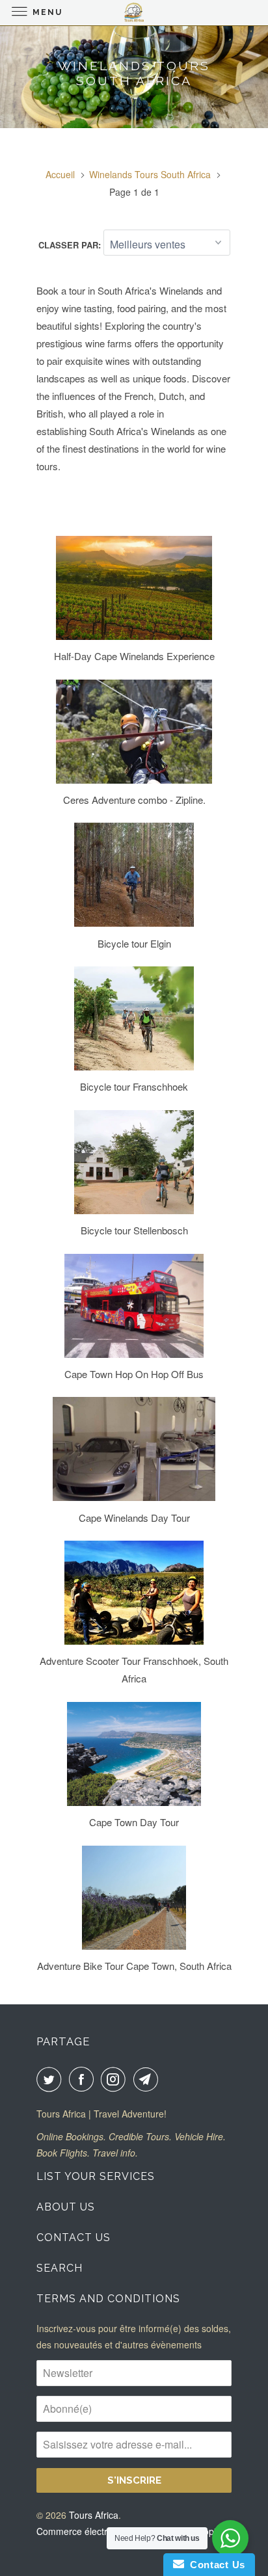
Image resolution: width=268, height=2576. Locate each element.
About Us (66, 2207)
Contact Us (74, 2237)
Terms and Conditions (108, 2299)
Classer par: (71, 245)
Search (60, 2268)
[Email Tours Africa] (148, 2079)
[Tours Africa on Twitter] (51, 2079)
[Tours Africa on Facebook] (84, 2079)
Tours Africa (94, 2515)
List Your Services (96, 2176)
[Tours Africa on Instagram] (116, 2079)
